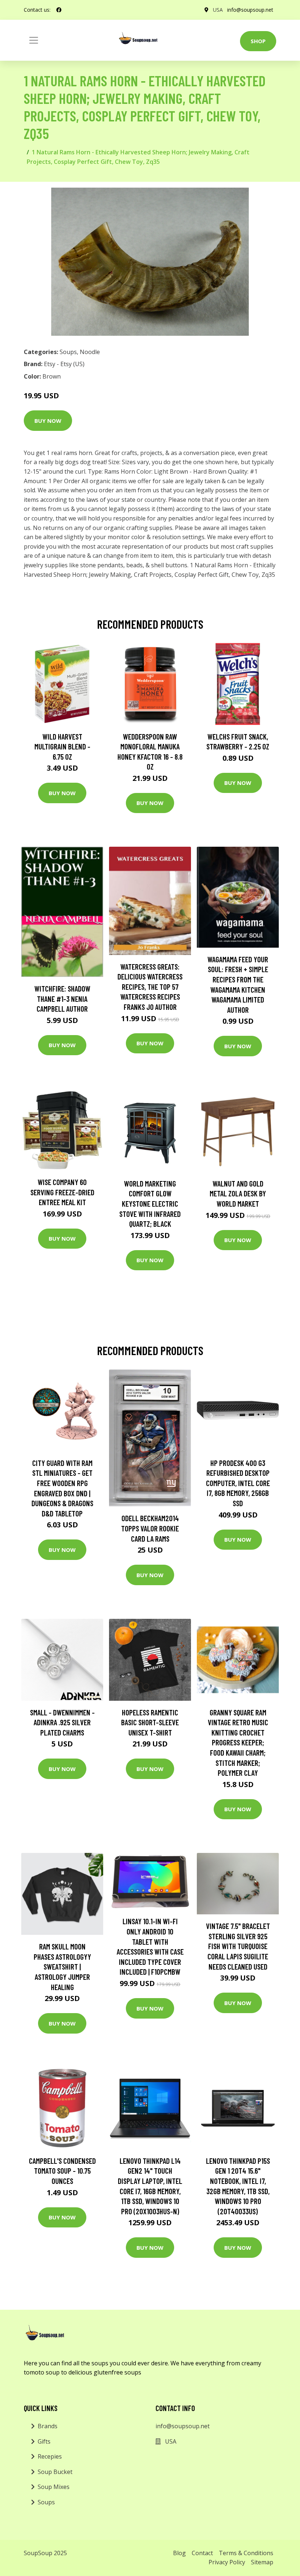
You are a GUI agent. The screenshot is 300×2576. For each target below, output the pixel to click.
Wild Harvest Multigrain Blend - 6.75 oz (62, 747)
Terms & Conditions (246, 2553)
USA (218, 10)
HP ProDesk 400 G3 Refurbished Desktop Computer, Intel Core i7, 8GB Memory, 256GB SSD (238, 1483)
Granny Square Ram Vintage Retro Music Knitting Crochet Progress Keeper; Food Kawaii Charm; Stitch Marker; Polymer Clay (238, 1743)
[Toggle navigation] (34, 40)
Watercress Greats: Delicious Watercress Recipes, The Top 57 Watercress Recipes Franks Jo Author (150, 987)
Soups (68, 352)
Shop (258, 41)
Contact (202, 2553)
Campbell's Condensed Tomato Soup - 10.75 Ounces (62, 2171)
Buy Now (48, 421)
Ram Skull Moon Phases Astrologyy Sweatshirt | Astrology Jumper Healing (62, 1966)
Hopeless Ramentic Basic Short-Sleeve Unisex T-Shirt (150, 1722)
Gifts (44, 2441)
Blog (179, 2553)
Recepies (50, 2456)
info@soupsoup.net (250, 10)
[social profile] (59, 10)
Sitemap (262, 2562)
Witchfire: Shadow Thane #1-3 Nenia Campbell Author (62, 999)
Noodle (90, 352)
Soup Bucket (55, 2472)
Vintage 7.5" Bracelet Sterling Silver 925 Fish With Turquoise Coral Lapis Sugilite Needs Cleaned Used (238, 1946)
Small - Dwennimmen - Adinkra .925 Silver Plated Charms (62, 1722)
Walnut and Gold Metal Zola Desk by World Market (238, 1193)
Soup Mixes (54, 2487)
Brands (48, 2426)
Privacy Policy (227, 2562)
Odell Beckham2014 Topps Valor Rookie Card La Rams (150, 1528)
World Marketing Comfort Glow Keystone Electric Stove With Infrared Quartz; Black (150, 1204)
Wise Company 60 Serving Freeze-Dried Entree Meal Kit (62, 1192)
